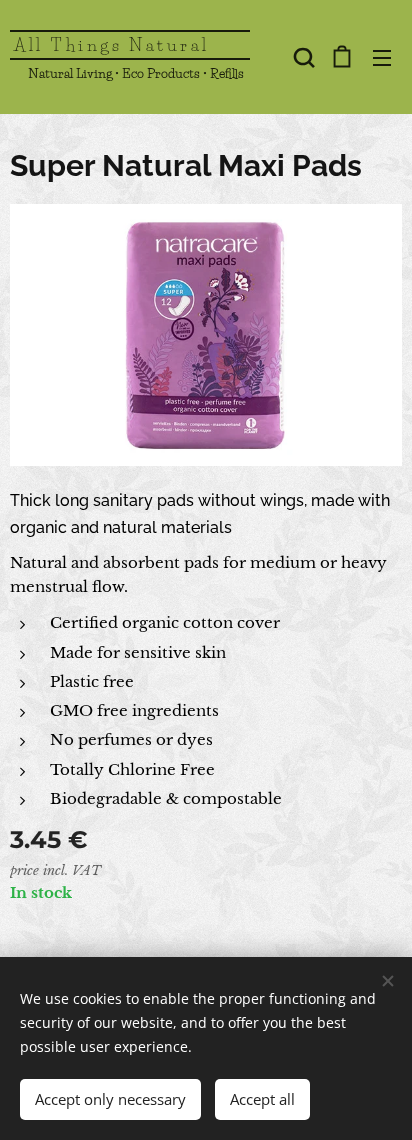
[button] (302, 57)
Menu (382, 57)
